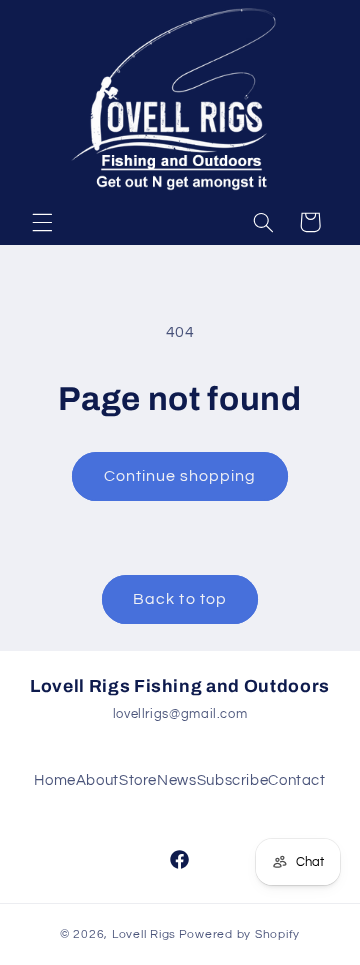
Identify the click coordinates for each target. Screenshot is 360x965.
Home (55, 780)
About (97, 780)
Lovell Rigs (144, 934)
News (177, 780)
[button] (42, 222)
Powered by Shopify (239, 934)
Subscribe (233, 780)
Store (138, 780)
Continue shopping (180, 476)
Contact (296, 780)
